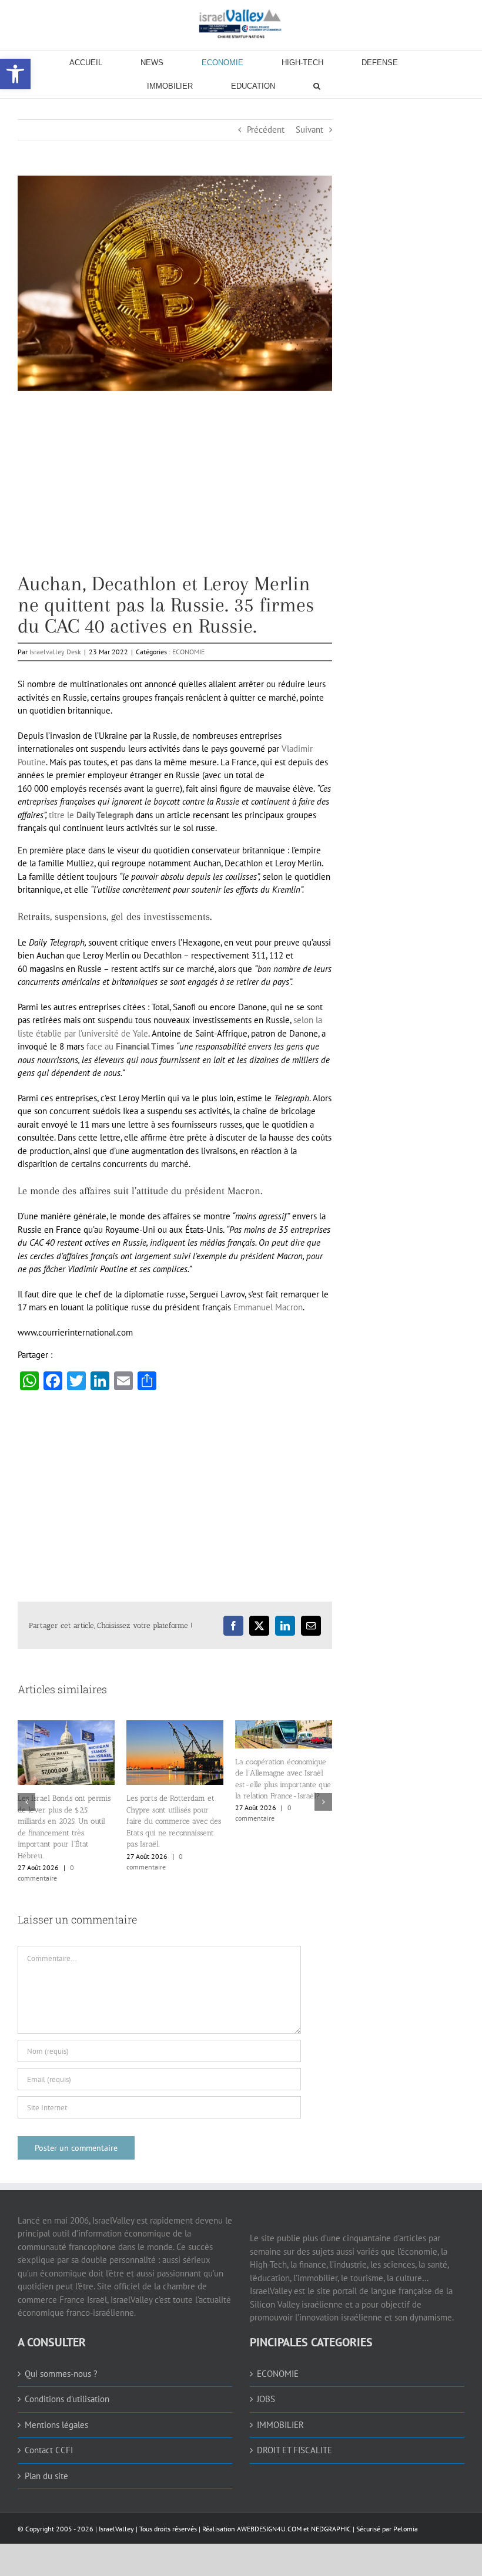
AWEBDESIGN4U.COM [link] (269, 2529)
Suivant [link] (309, 130)
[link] (241, 23)
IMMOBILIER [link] (280, 2425)
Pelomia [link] (406, 2529)
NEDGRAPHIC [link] (330, 2529)
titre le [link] (91, 815)
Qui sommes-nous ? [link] (61, 2374)
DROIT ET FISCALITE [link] (294, 2450)
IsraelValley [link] (116, 2529)
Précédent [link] (266, 130)
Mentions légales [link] (56, 2425)
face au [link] (130, 1046)
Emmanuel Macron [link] (268, 1307)
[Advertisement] (175, 491)
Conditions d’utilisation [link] (67, 2399)
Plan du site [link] (46, 2476)
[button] (26, 1802)
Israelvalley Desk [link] (55, 652)
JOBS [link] (266, 2399)
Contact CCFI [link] (49, 2450)
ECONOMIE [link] (188, 652)
